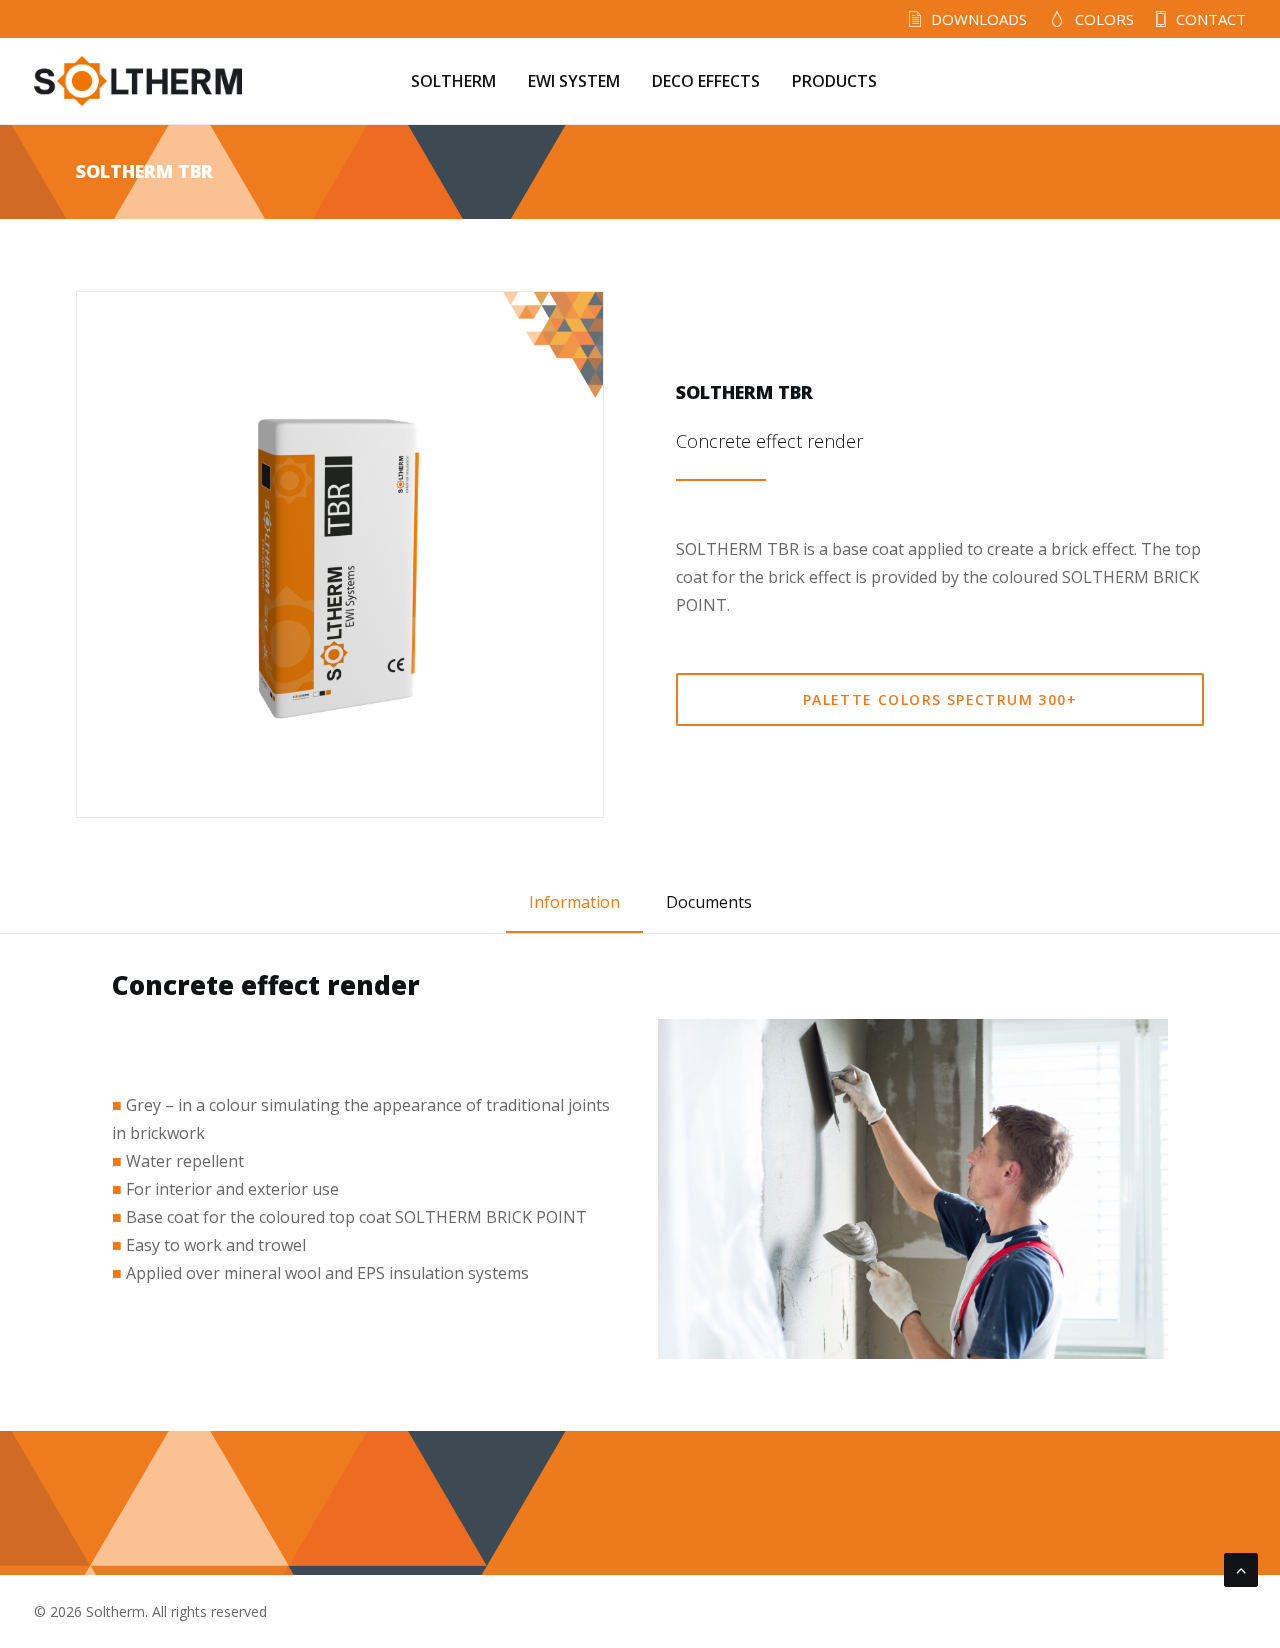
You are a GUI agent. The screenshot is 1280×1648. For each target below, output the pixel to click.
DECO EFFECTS (706, 81)
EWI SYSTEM (574, 81)
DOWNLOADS (979, 19)
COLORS (1104, 19)
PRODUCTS (834, 81)
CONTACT (1211, 19)
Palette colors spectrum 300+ (940, 699)
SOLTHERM (453, 81)
